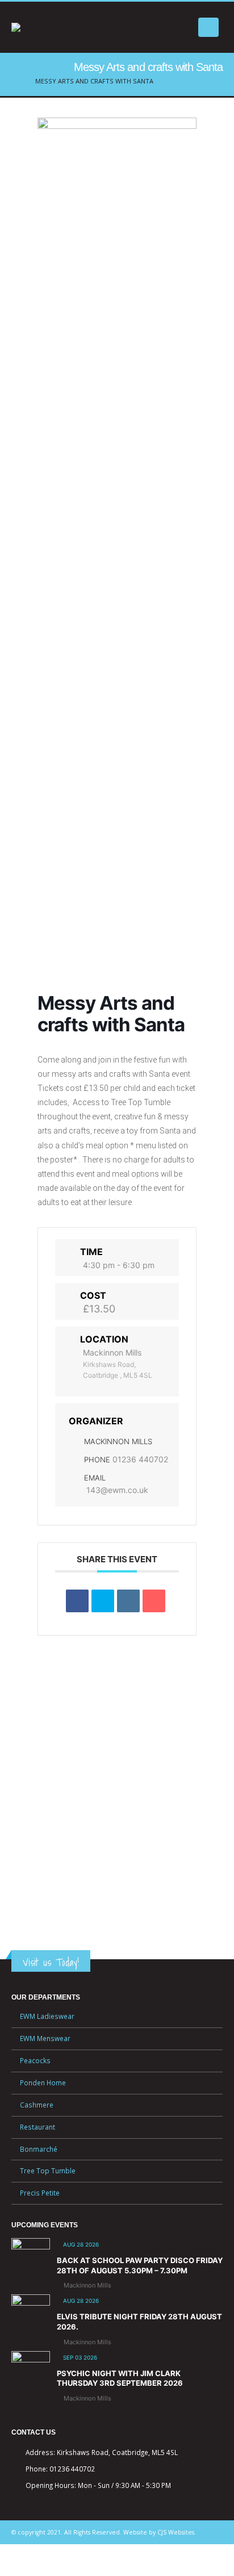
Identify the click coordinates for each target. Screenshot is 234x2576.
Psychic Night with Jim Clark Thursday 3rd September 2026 (120, 2378)
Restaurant (37, 2127)
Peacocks (35, 2060)
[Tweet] (103, 1601)
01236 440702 (140, 1459)
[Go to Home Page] (15, 81)
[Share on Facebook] (77, 1601)
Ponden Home (43, 2082)
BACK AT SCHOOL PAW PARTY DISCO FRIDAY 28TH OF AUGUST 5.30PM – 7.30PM (140, 2265)
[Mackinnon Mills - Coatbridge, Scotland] (68, 27)
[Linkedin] (128, 1601)
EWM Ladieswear (47, 2016)
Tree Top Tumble (48, 2171)
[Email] (154, 1601)
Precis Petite (40, 2193)
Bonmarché (39, 2149)
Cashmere (37, 2105)
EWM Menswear (45, 2038)
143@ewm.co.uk (117, 1490)
